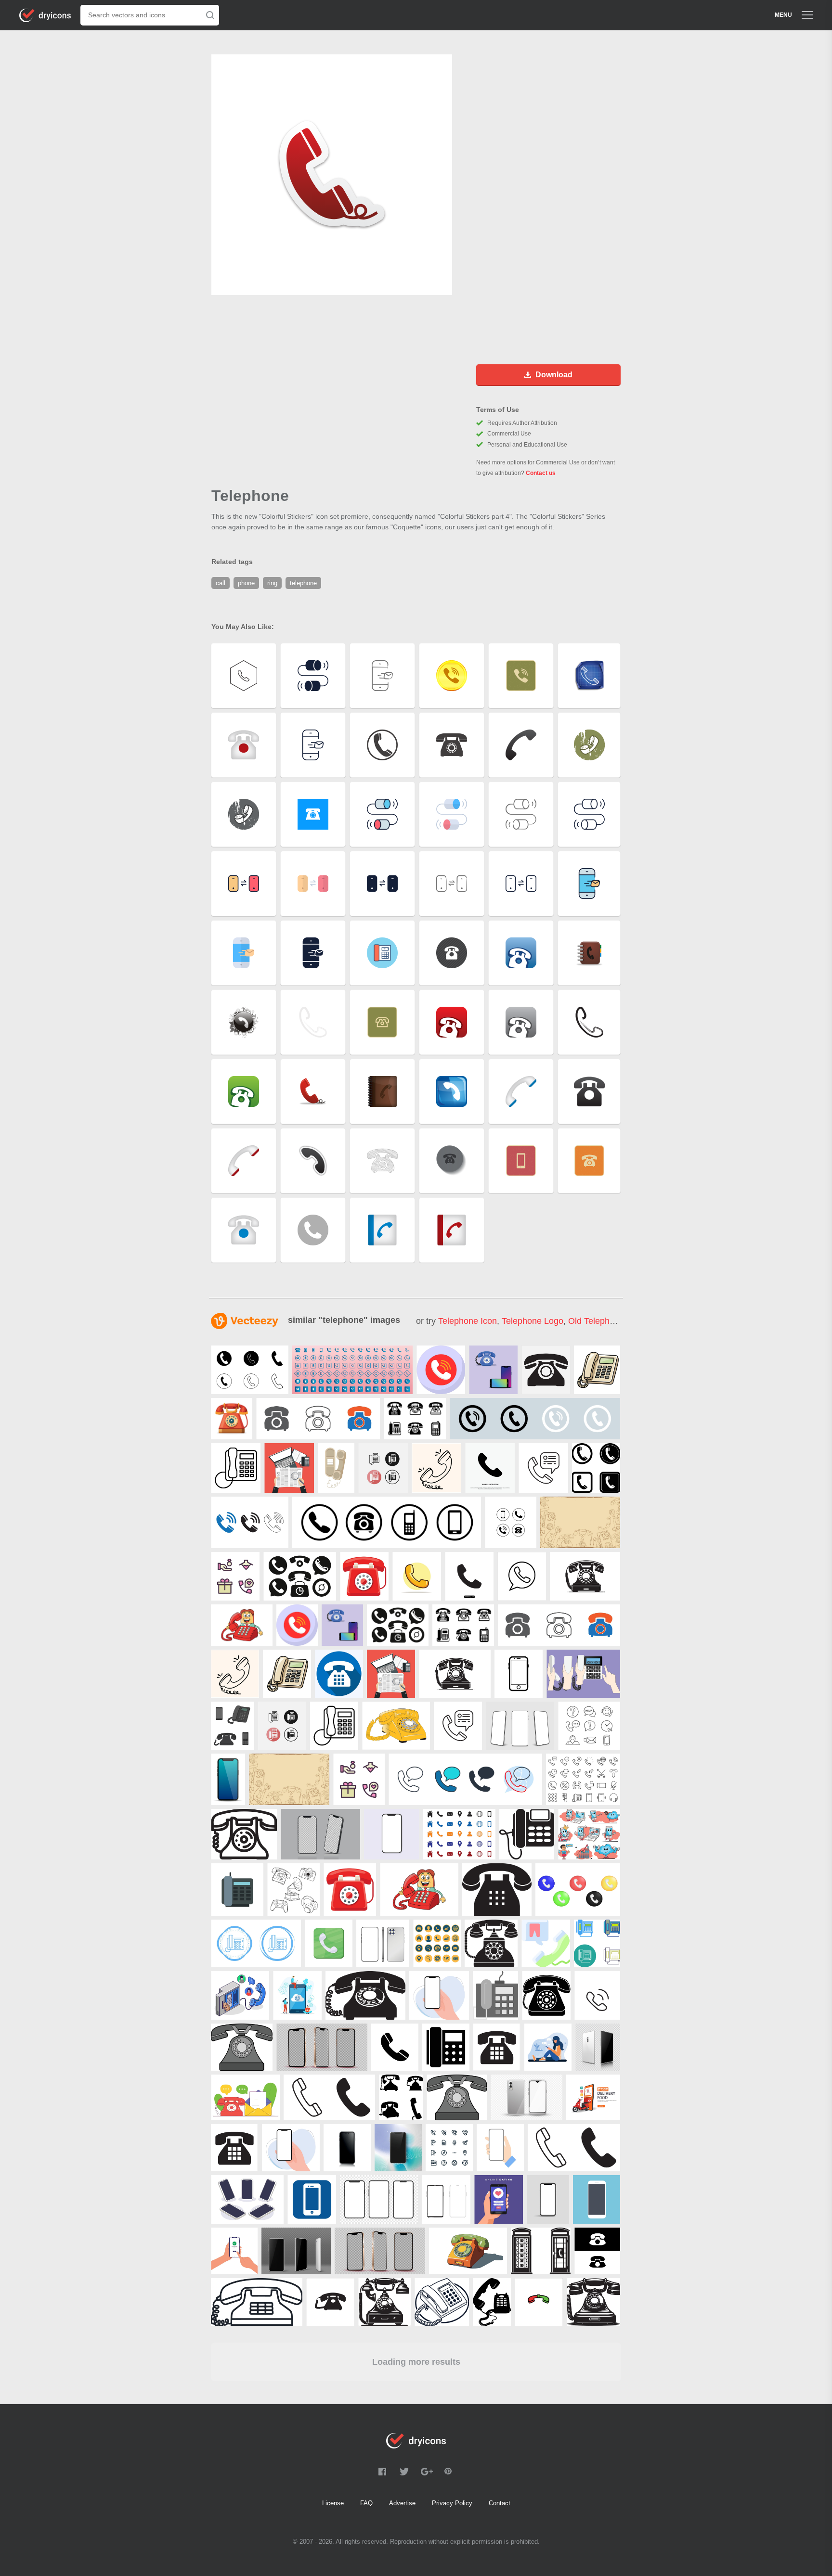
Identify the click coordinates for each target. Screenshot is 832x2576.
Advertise (402, 2503)
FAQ (366, 2503)
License (333, 2503)
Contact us (541, 473)
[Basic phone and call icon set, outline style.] (583, 1779)
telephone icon (468, 1321)
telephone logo (533, 1321)
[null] (250, 1370)
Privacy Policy (452, 2503)
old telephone (596, 1321)
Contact (500, 2503)
